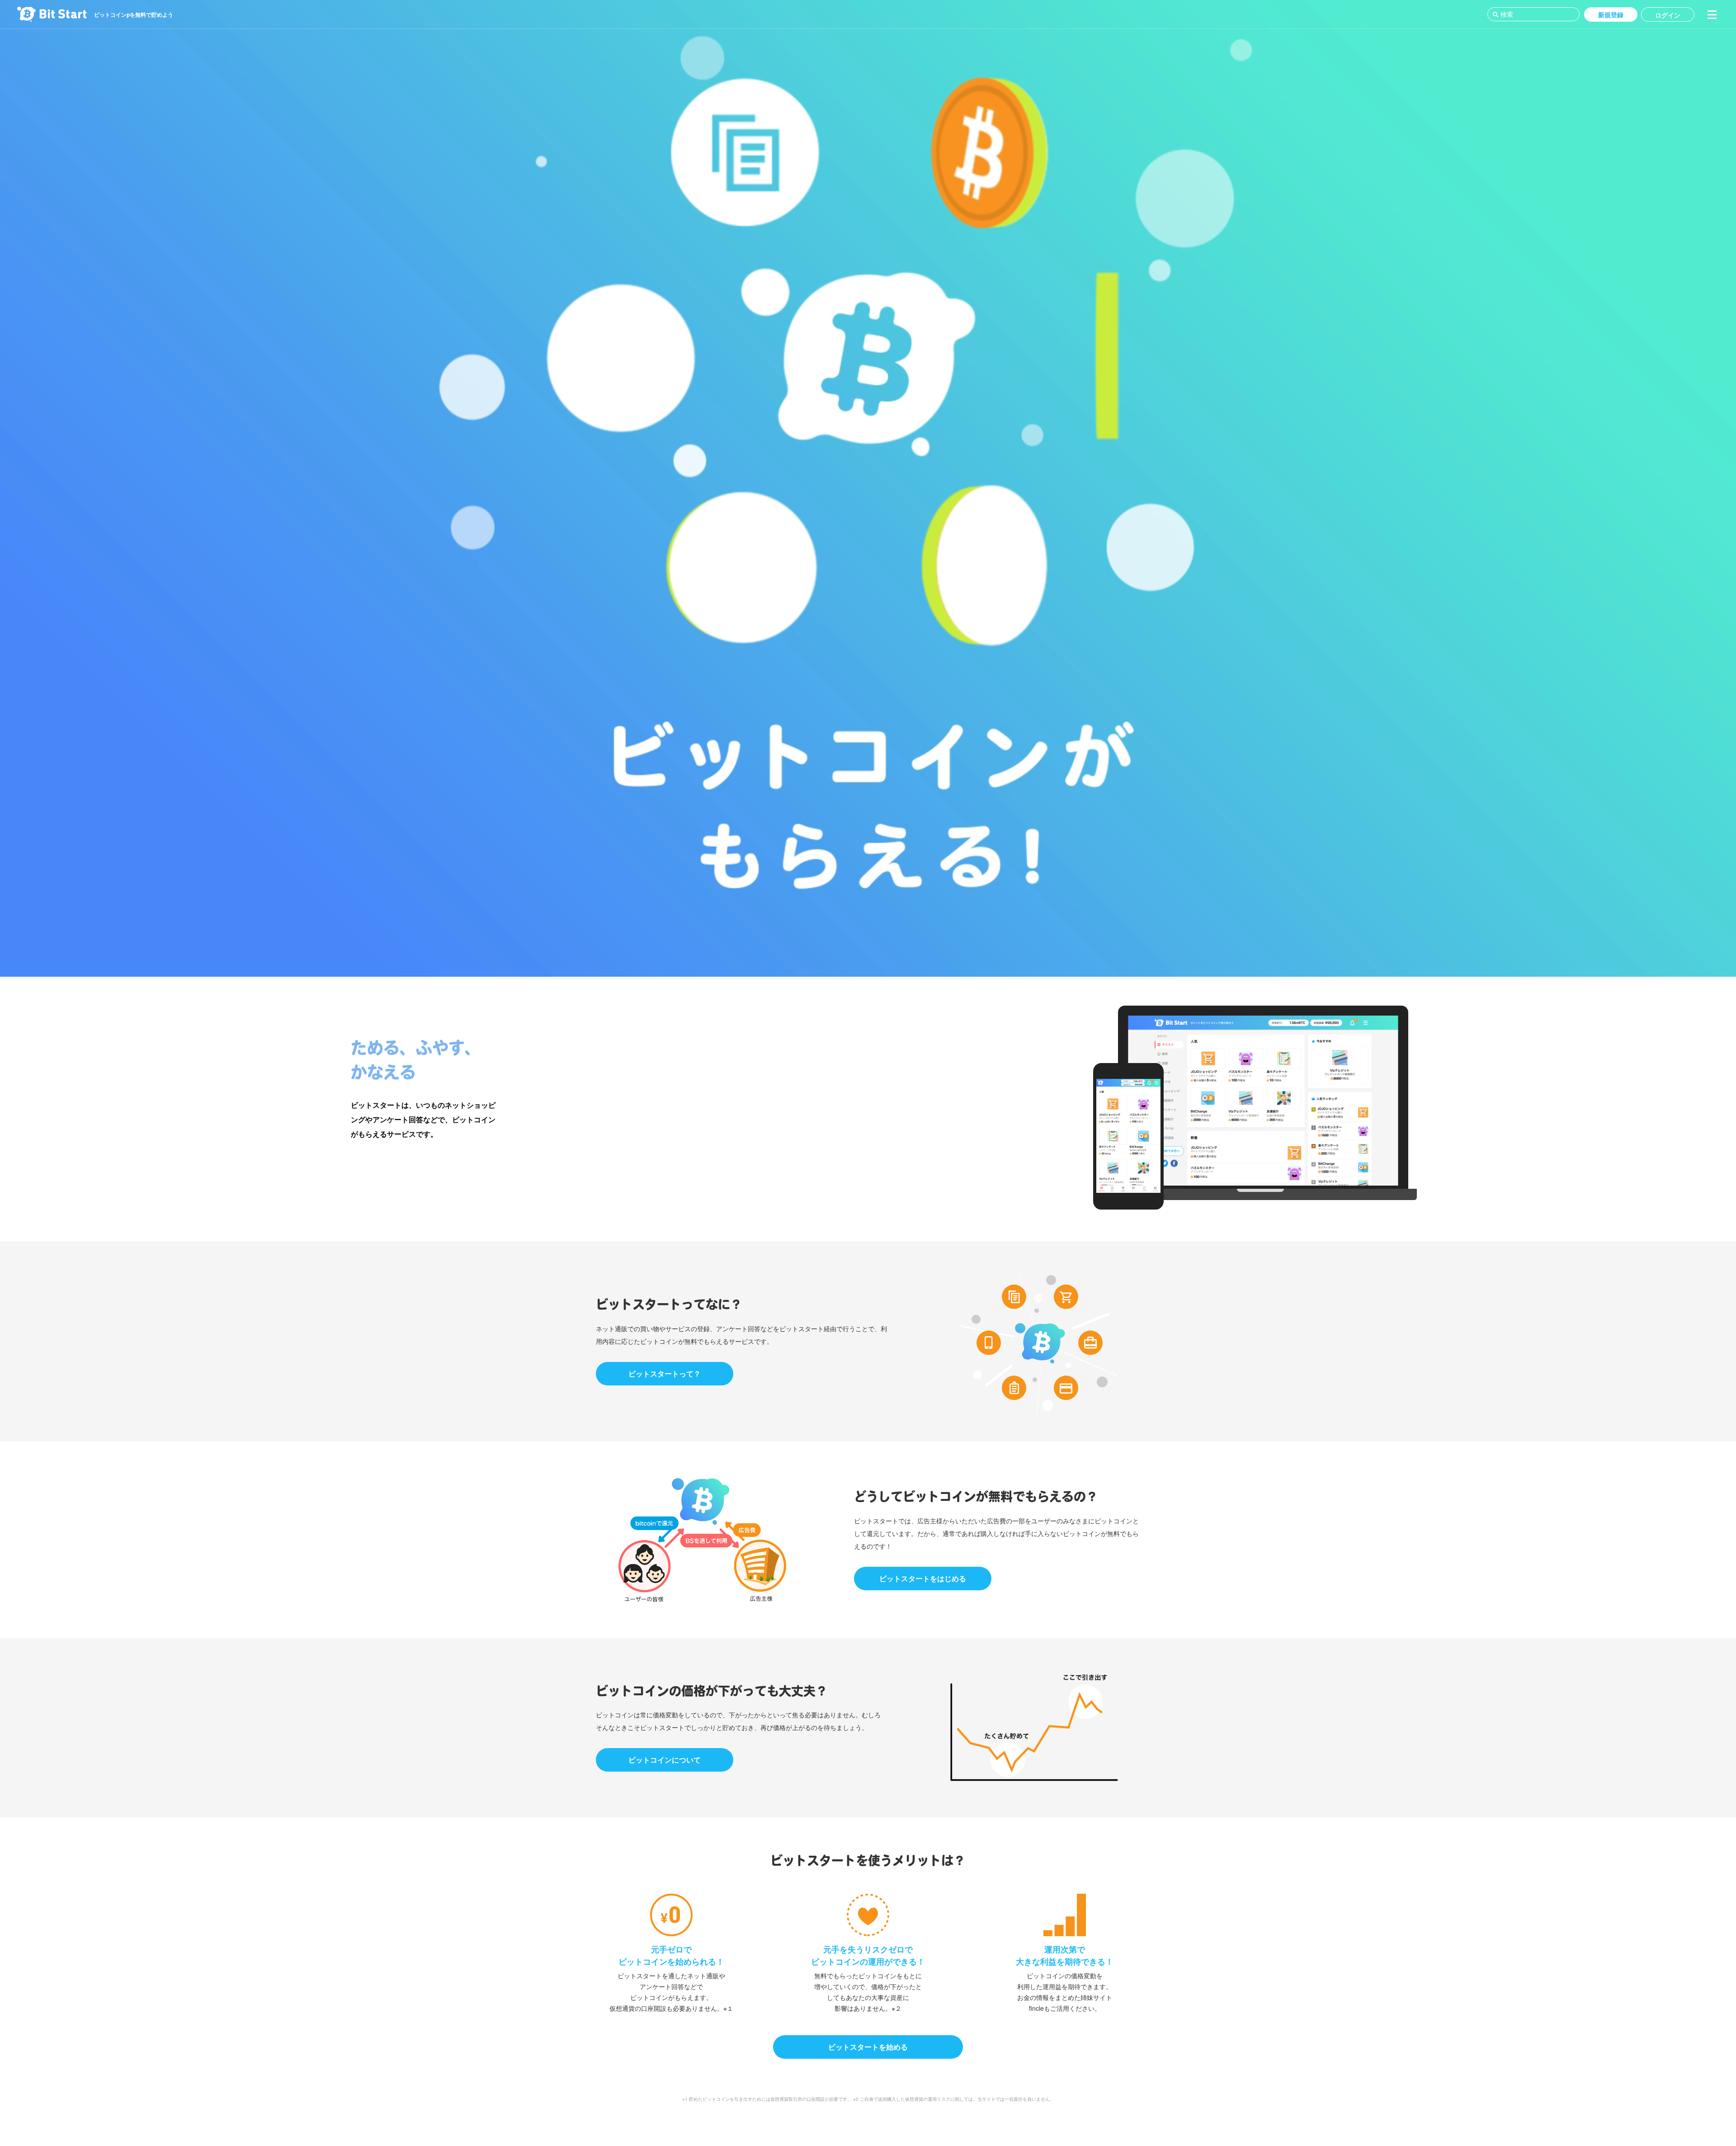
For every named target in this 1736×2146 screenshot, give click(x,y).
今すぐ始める (426, 1166)
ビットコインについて (665, 1760)
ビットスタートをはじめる (923, 1578)
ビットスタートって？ (665, 1373)
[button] (1712, 14)
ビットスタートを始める (868, 2047)
